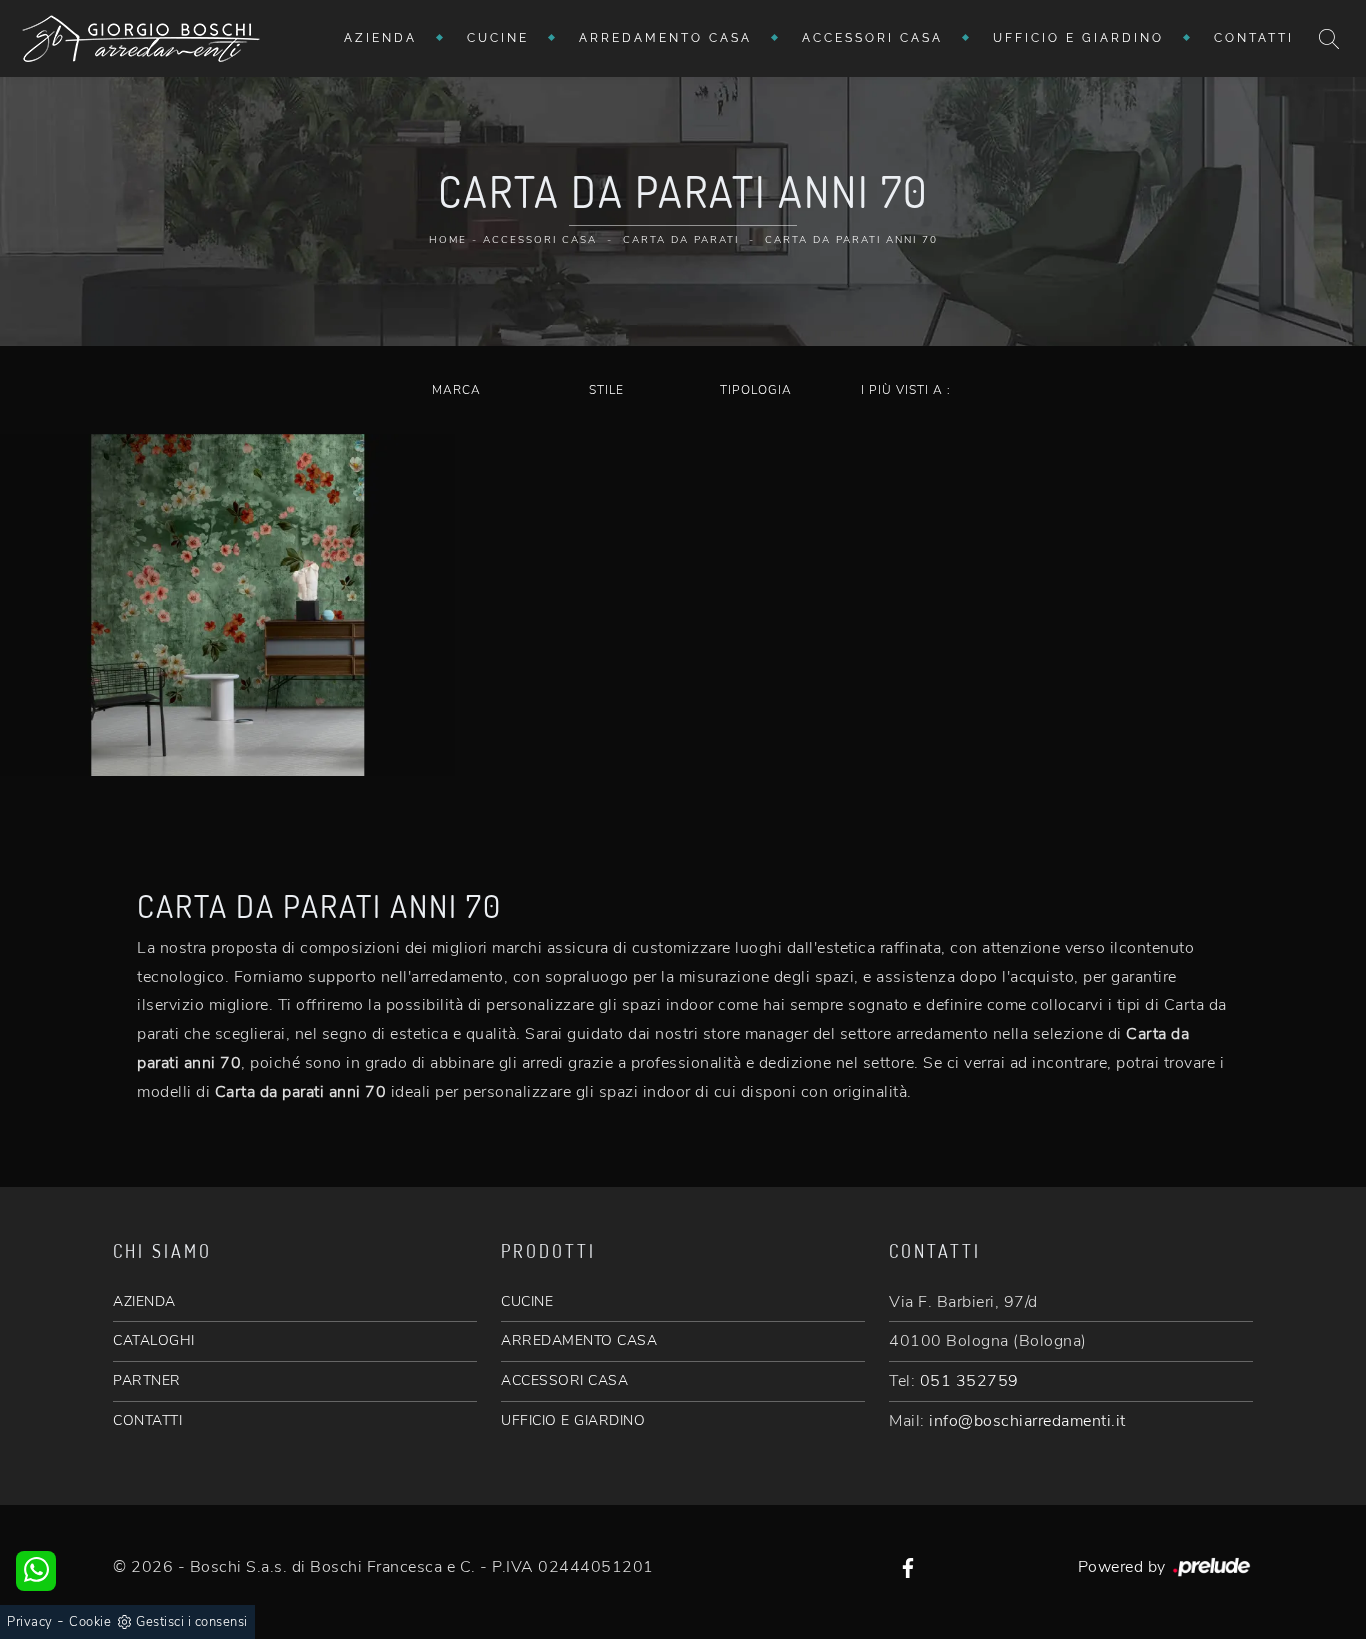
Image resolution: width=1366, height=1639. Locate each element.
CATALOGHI (154, 1340)
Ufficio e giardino (1078, 38)
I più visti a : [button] (906, 390)
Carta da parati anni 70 (851, 240)
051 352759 (969, 1381)
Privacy (30, 1622)
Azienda (380, 38)
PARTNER (147, 1380)
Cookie (90, 1622)
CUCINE (527, 1301)
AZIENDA (144, 1301)
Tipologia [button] (756, 390)
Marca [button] (456, 390)
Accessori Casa (872, 38)
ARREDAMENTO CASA (579, 1340)
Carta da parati (681, 240)
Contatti (1254, 38)
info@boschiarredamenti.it (1027, 1421)
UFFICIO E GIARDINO (573, 1420)
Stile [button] (606, 390)
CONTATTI (147, 1420)
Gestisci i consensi (192, 1622)
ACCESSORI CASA (564, 1380)
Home (448, 240)
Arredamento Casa (665, 38)
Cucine (498, 38)
